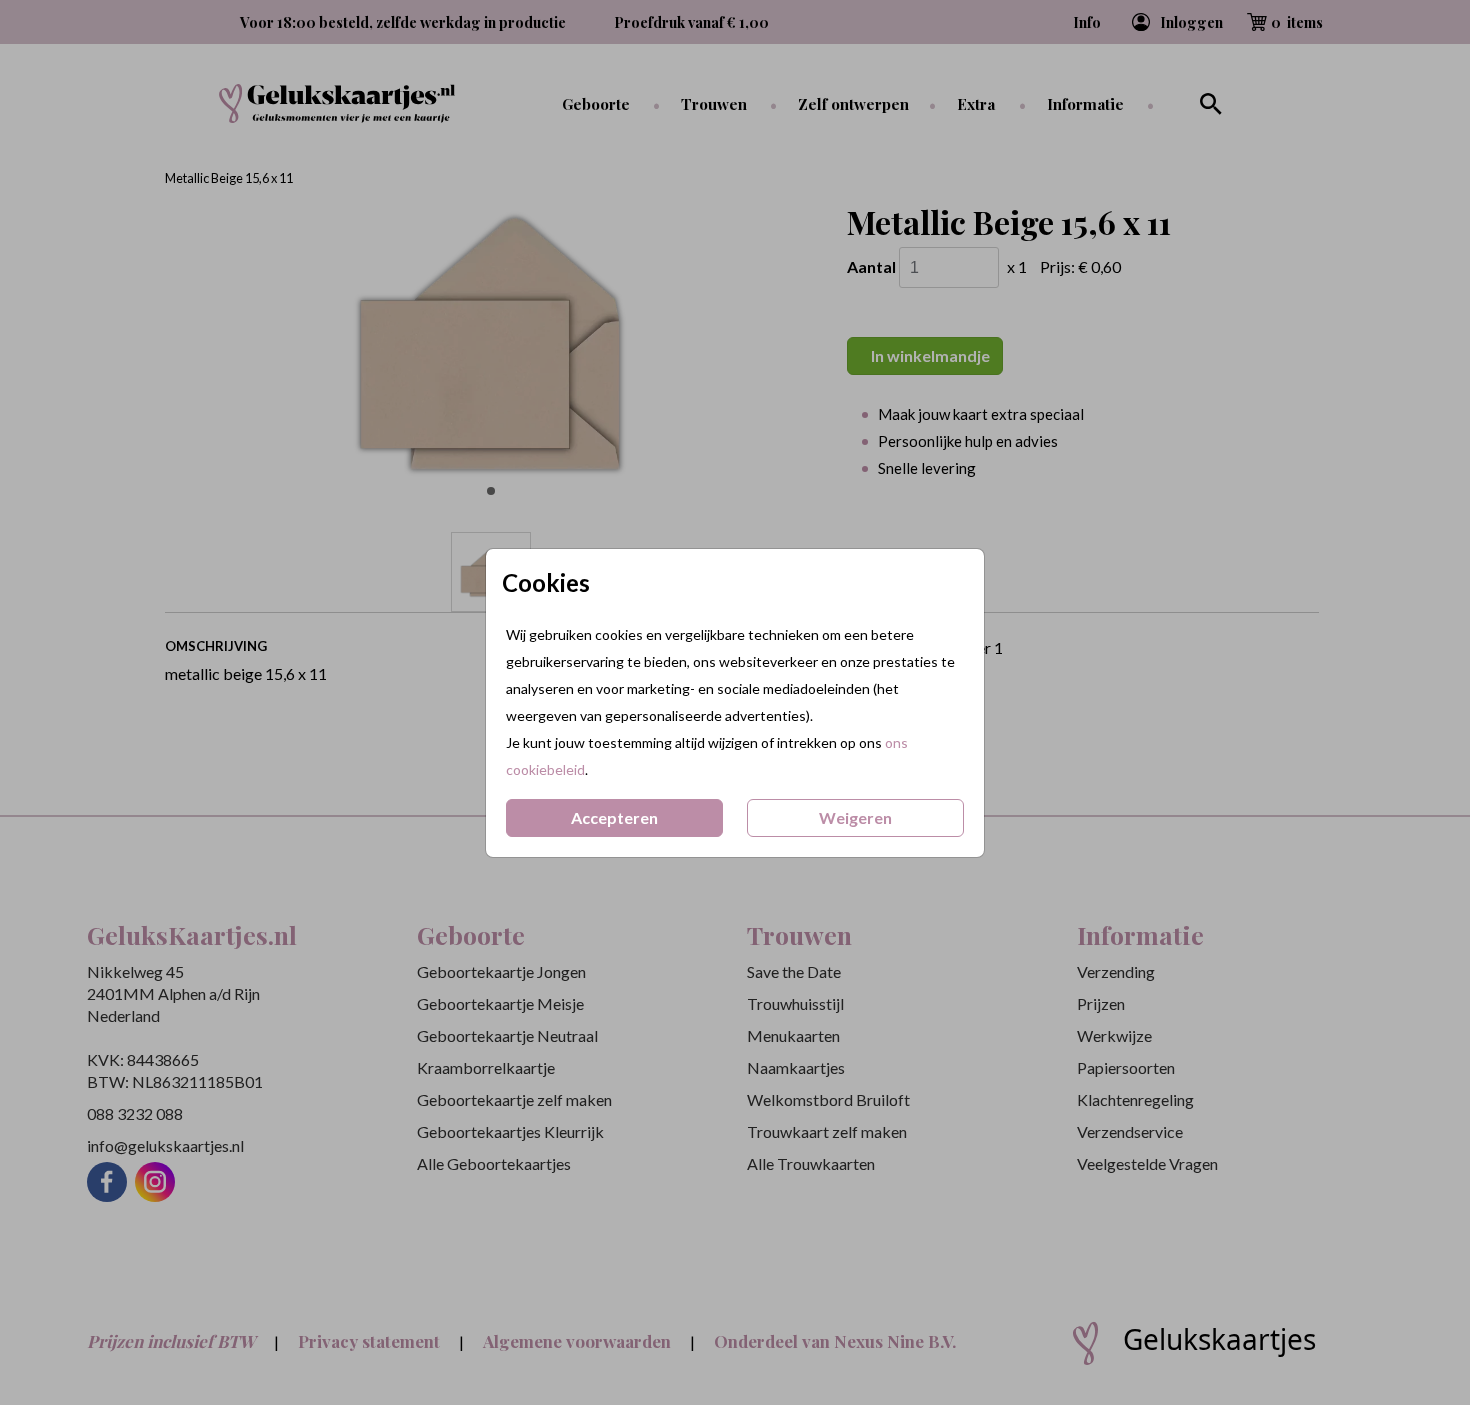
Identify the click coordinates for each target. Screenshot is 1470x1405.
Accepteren (614, 817)
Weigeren (855, 817)
